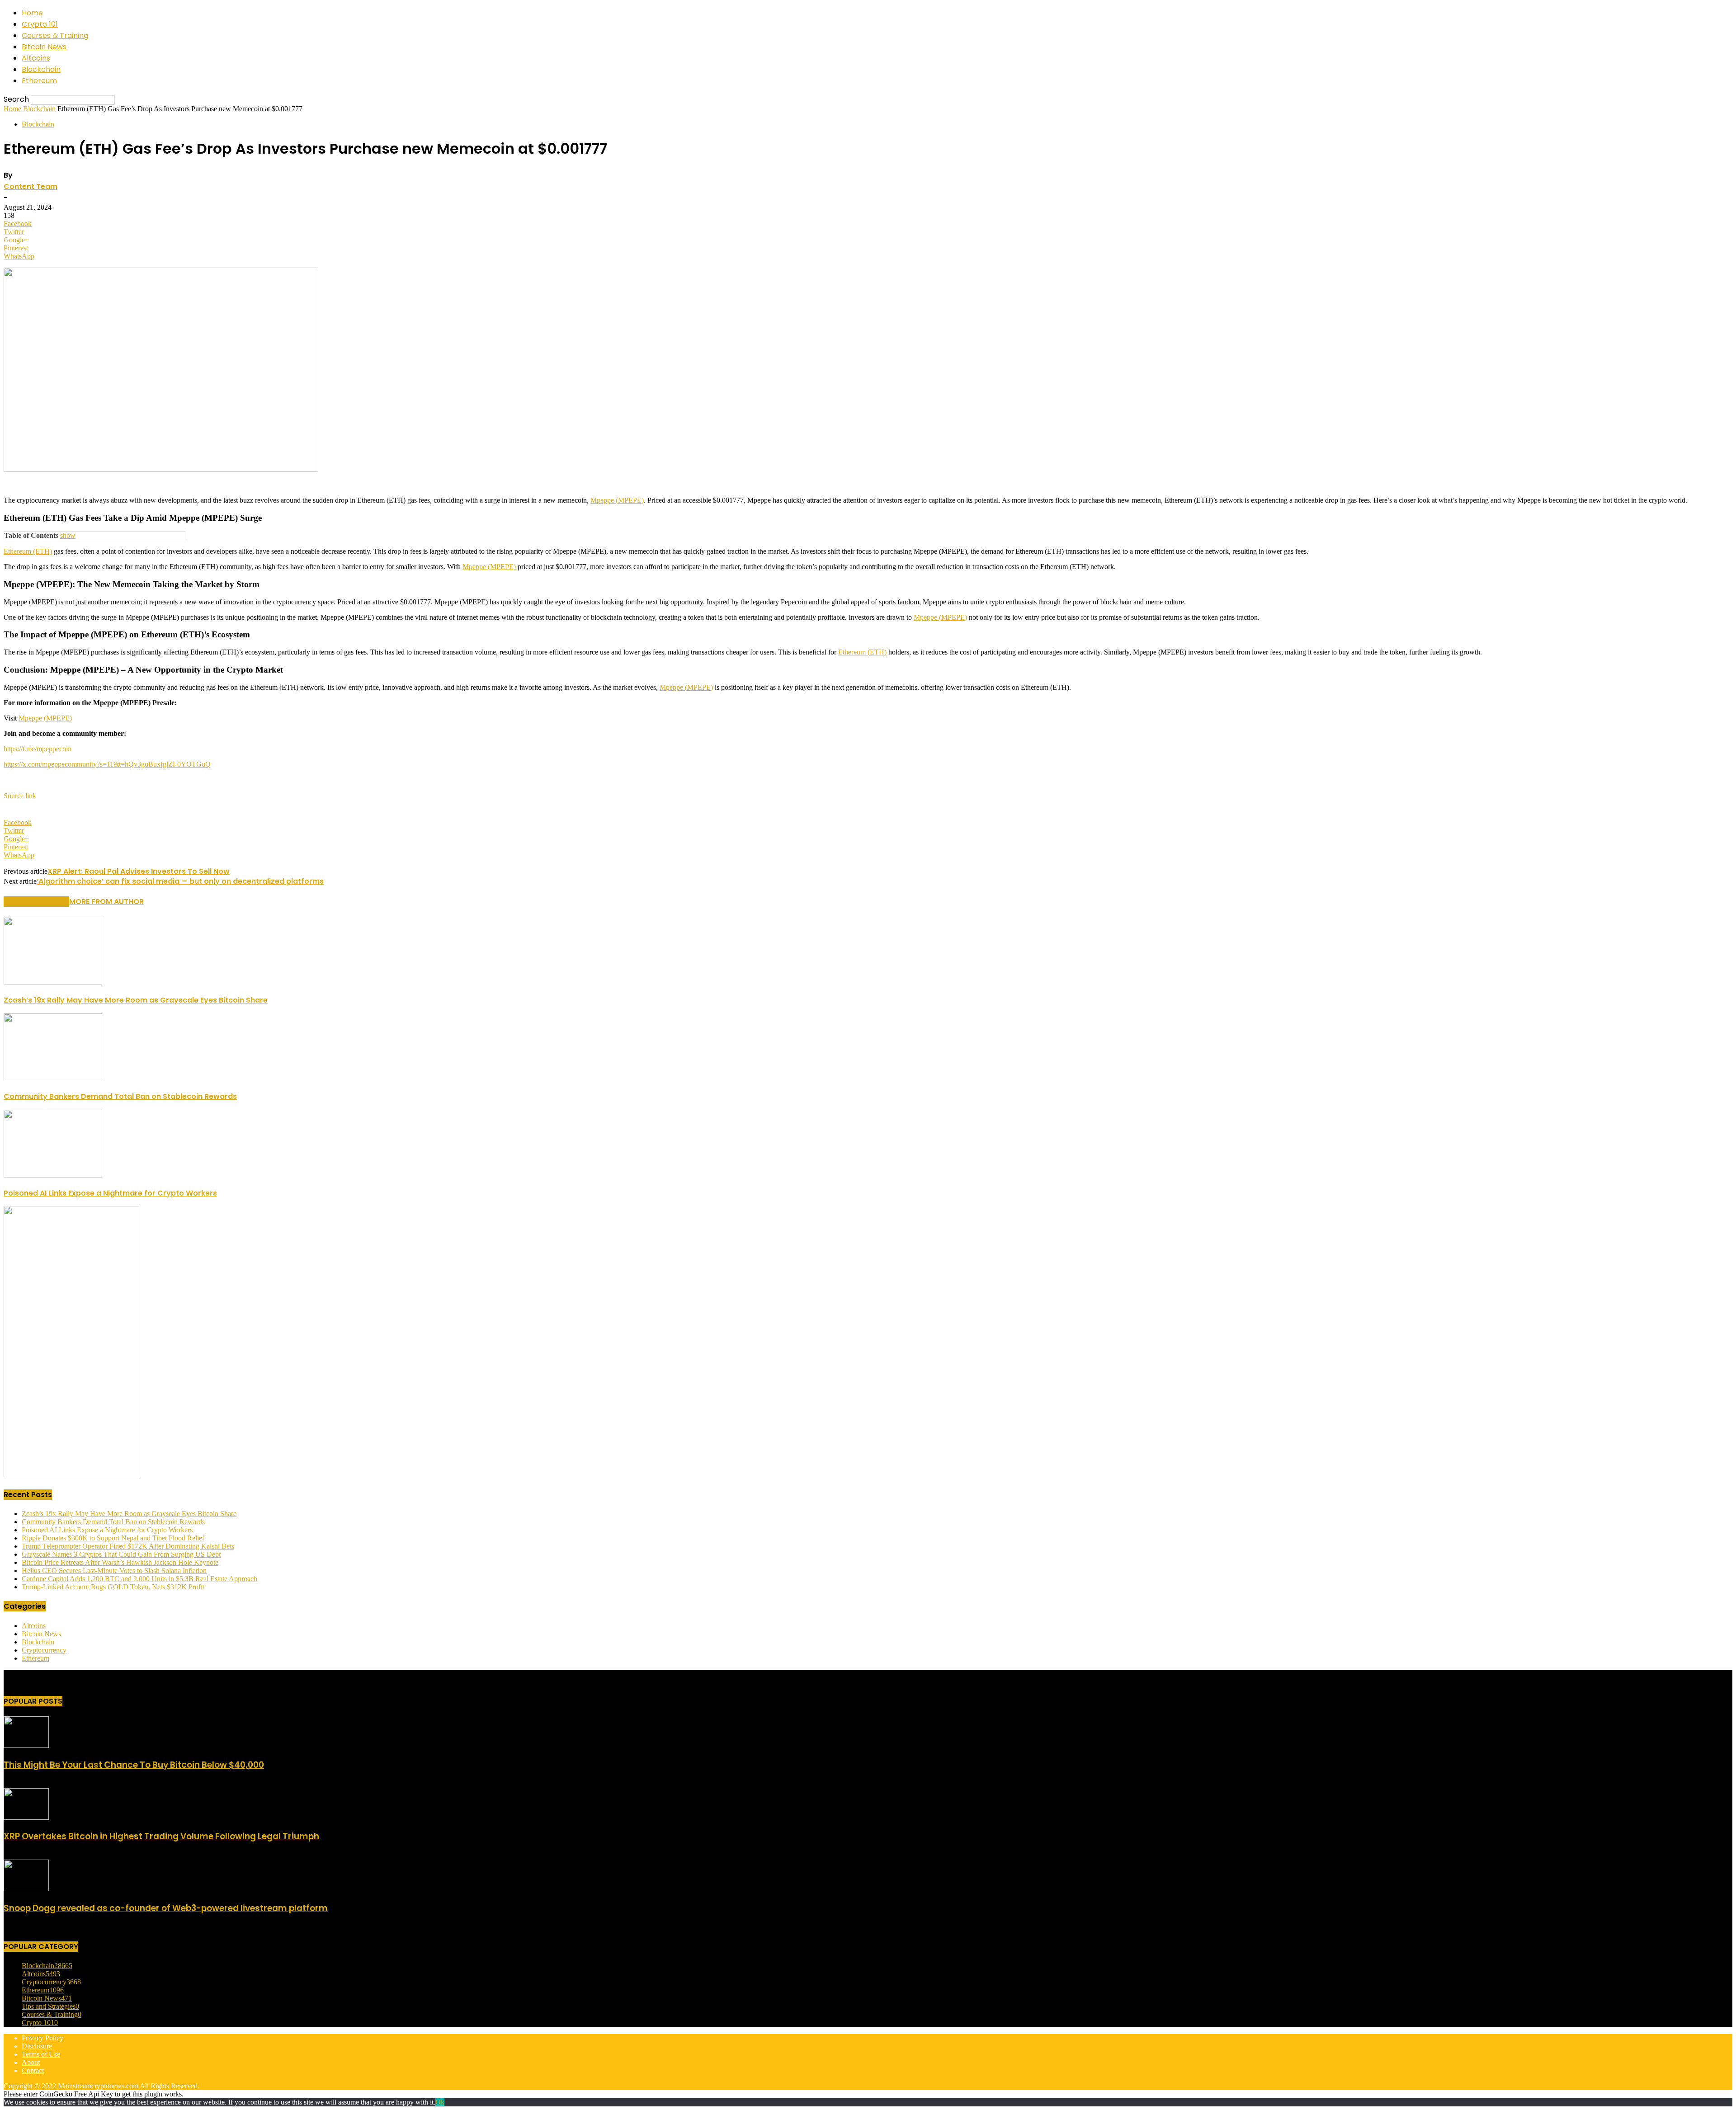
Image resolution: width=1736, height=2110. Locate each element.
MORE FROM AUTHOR (106, 902)
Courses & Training (55, 35)
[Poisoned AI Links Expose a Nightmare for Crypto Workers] (53, 1175)
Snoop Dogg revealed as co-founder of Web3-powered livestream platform (166, 1908)
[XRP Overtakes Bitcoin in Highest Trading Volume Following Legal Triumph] (26, 1817)
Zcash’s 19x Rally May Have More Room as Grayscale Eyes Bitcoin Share (136, 1000)
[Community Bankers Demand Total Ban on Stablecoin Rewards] (53, 1079)
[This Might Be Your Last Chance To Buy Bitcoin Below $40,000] (26, 1745)
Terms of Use (41, 2054)
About (31, 2062)
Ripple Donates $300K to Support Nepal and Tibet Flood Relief (113, 1538)
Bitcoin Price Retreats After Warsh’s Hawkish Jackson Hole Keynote (120, 1562)
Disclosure (37, 2046)
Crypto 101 (40, 24)
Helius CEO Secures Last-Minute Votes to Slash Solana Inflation (114, 1571)
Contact (33, 2070)
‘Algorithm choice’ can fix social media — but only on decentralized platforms (180, 881)
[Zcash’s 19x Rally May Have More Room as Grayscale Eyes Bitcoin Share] (53, 982)
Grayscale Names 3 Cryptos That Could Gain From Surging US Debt (121, 1554)
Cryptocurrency (44, 1650)
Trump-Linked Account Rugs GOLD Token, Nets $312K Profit (113, 1587)
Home (32, 13)
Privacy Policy (42, 2038)
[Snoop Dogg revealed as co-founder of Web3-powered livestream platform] (26, 1889)
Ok (440, 2102)
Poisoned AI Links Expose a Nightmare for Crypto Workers (110, 1193)
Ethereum (39, 81)
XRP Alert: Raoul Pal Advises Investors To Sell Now (139, 871)
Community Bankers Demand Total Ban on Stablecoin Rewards (120, 1096)
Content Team (31, 186)
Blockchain (41, 69)
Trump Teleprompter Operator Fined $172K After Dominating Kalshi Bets (128, 1546)
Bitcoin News (44, 47)
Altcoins (36, 58)
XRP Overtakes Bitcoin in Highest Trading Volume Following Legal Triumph (161, 1836)
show (68, 535)
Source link (20, 796)
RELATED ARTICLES (36, 902)
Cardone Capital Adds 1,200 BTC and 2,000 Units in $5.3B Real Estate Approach (139, 1579)
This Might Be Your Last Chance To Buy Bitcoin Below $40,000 (134, 1765)
